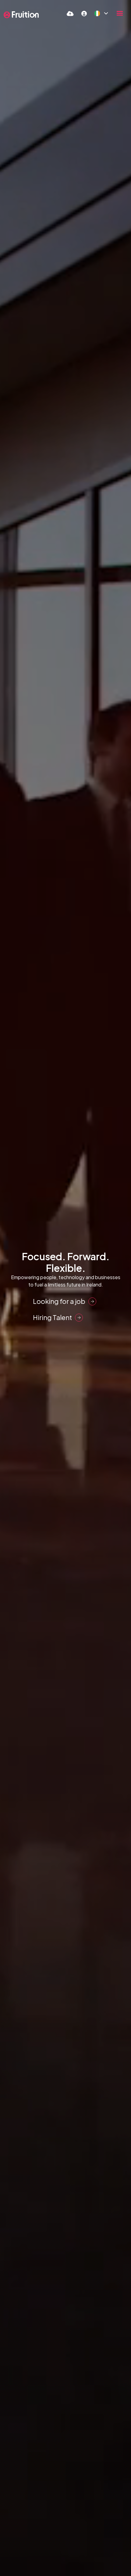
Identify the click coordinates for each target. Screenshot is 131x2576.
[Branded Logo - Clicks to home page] (21, 15)
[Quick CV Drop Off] (70, 13)
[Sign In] (84, 13)
